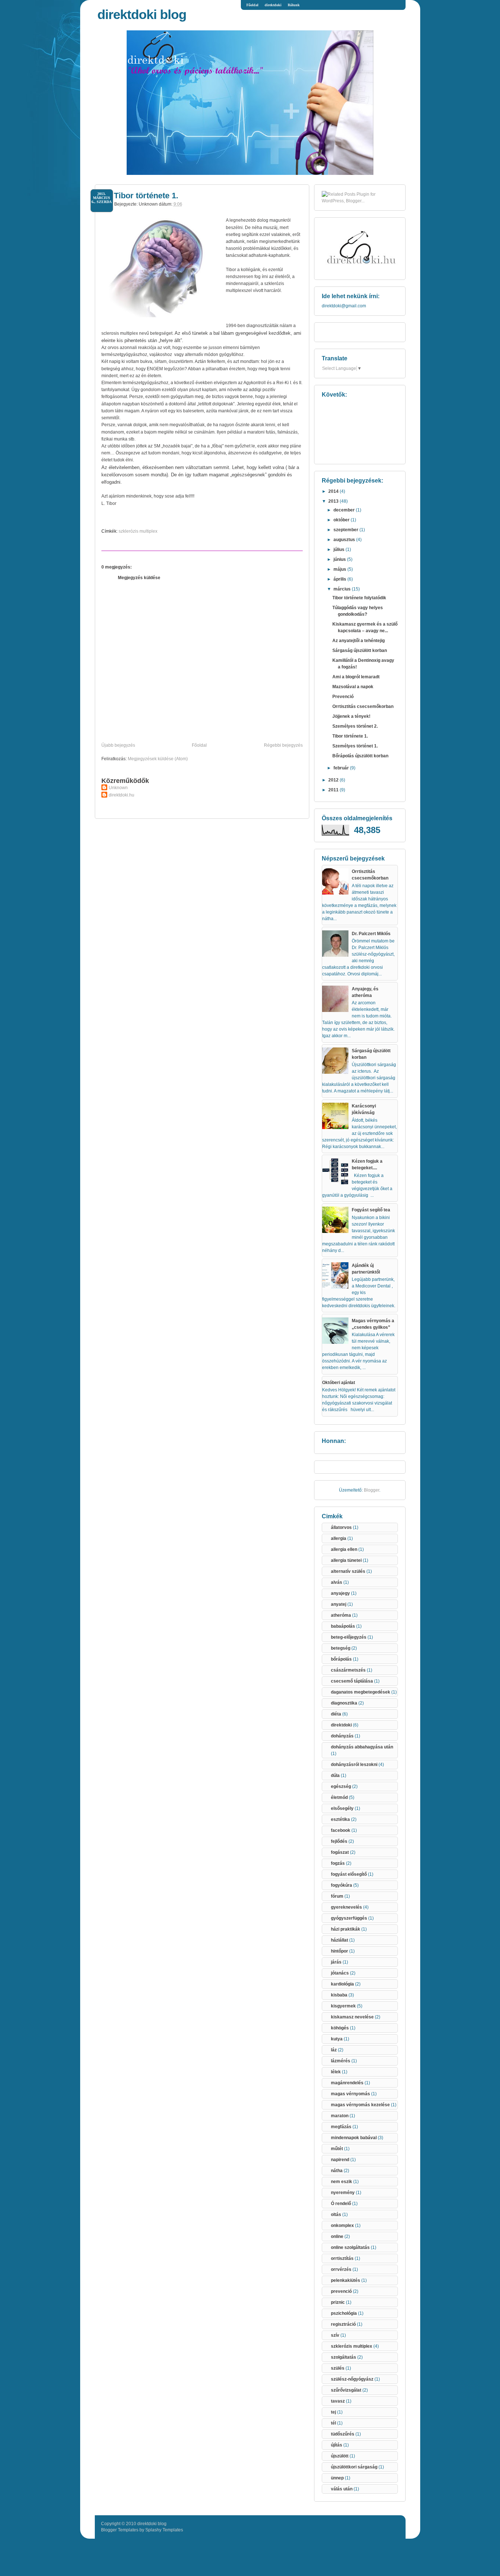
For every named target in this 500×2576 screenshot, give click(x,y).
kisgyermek (343, 2006)
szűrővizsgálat (346, 2390)
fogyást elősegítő (349, 1874)
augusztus (345, 540)
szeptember (346, 530)
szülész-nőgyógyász (352, 2379)
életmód (339, 1797)
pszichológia (344, 2313)
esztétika (340, 1819)
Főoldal (252, 5)
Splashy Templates (164, 2530)
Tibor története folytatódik (359, 598)
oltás (336, 2215)
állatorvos (341, 1527)
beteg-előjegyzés (349, 1637)
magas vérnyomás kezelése (360, 2105)
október (342, 520)
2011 (334, 790)
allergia (339, 1538)
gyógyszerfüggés (349, 1918)
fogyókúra (342, 1885)
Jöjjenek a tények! (351, 716)
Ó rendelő (341, 2204)
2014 (334, 491)
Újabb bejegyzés (118, 745)
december (345, 510)
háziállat (339, 1940)
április (340, 579)
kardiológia (342, 1984)
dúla (335, 1776)
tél (333, 2423)
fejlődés (339, 1841)
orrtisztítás (342, 2258)
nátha (337, 2171)
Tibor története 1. (146, 196)
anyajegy (340, 1593)
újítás (337, 2445)
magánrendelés (347, 2083)
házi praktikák (346, 1929)
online (337, 2236)
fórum (337, 1896)
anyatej (339, 1604)
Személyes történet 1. (355, 746)
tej (333, 2412)
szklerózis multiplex (138, 531)
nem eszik (342, 2182)
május (340, 569)
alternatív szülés (348, 1571)
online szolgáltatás (350, 2247)
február (342, 768)
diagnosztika (344, 1703)
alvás (337, 1582)
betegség (341, 1648)
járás (336, 1962)
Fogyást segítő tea (371, 1210)
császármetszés (348, 1670)
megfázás (341, 2127)
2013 (334, 501)
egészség (341, 1786)
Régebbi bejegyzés (283, 745)
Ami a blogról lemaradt (356, 677)
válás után (342, 2489)
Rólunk (294, 5)
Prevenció (343, 697)
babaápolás (343, 1626)
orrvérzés (341, 2269)
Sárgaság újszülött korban (360, 650)
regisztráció (343, 2324)
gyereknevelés (346, 1907)
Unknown (118, 788)
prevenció (341, 2291)
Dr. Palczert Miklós (371, 934)
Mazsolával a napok (353, 687)
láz (334, 2050)
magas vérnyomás (350, 2094)
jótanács (340, 1973)
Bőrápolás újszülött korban (360, 756)
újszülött (340, 2456)
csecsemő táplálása (352, 1681)
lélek (336, 2072)
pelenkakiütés (346, 2280)
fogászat (340, 1852)
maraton (340, 2116)
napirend (340, 2160)
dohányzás (342, 1736)
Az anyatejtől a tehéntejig (359, 641)
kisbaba (339, 1995)
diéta (336, 1714)
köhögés (340, 2028)
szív (335, 2335)
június (340, 559)
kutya (337, 2039)
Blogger (372, 1490)
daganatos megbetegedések (361, 1692)
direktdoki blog (142, 14)
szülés (338, 2368)
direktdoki (273, 5)
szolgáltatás (344, 2357)
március (343, 589)
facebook (341, 1830)
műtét (337, 2149)
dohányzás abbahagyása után (362, 1747)
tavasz (338, 2401)
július (339, 550)
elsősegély (342, 1808)
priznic (338, 2302)
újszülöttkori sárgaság (354, 2467)
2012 (334, 780)
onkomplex (342, 2226)
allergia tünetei (346, 1560)
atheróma (341, 1615)
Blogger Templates (120, 2530)
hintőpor (339, 1951)
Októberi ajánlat (339, 1383)
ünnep (337, 2478)
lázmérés (341, 2061)
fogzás (338, 1863)
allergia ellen (344, 1549)
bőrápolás (341, 1659)
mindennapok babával (354, 2138)
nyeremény (343, 2193)
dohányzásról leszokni (354, 1765)
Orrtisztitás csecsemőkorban (363, 706)
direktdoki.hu (122, 795)
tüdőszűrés (343, 2434)
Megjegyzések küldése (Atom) (158, 759)
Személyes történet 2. (355, 726)
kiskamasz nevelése (352, 2017)
